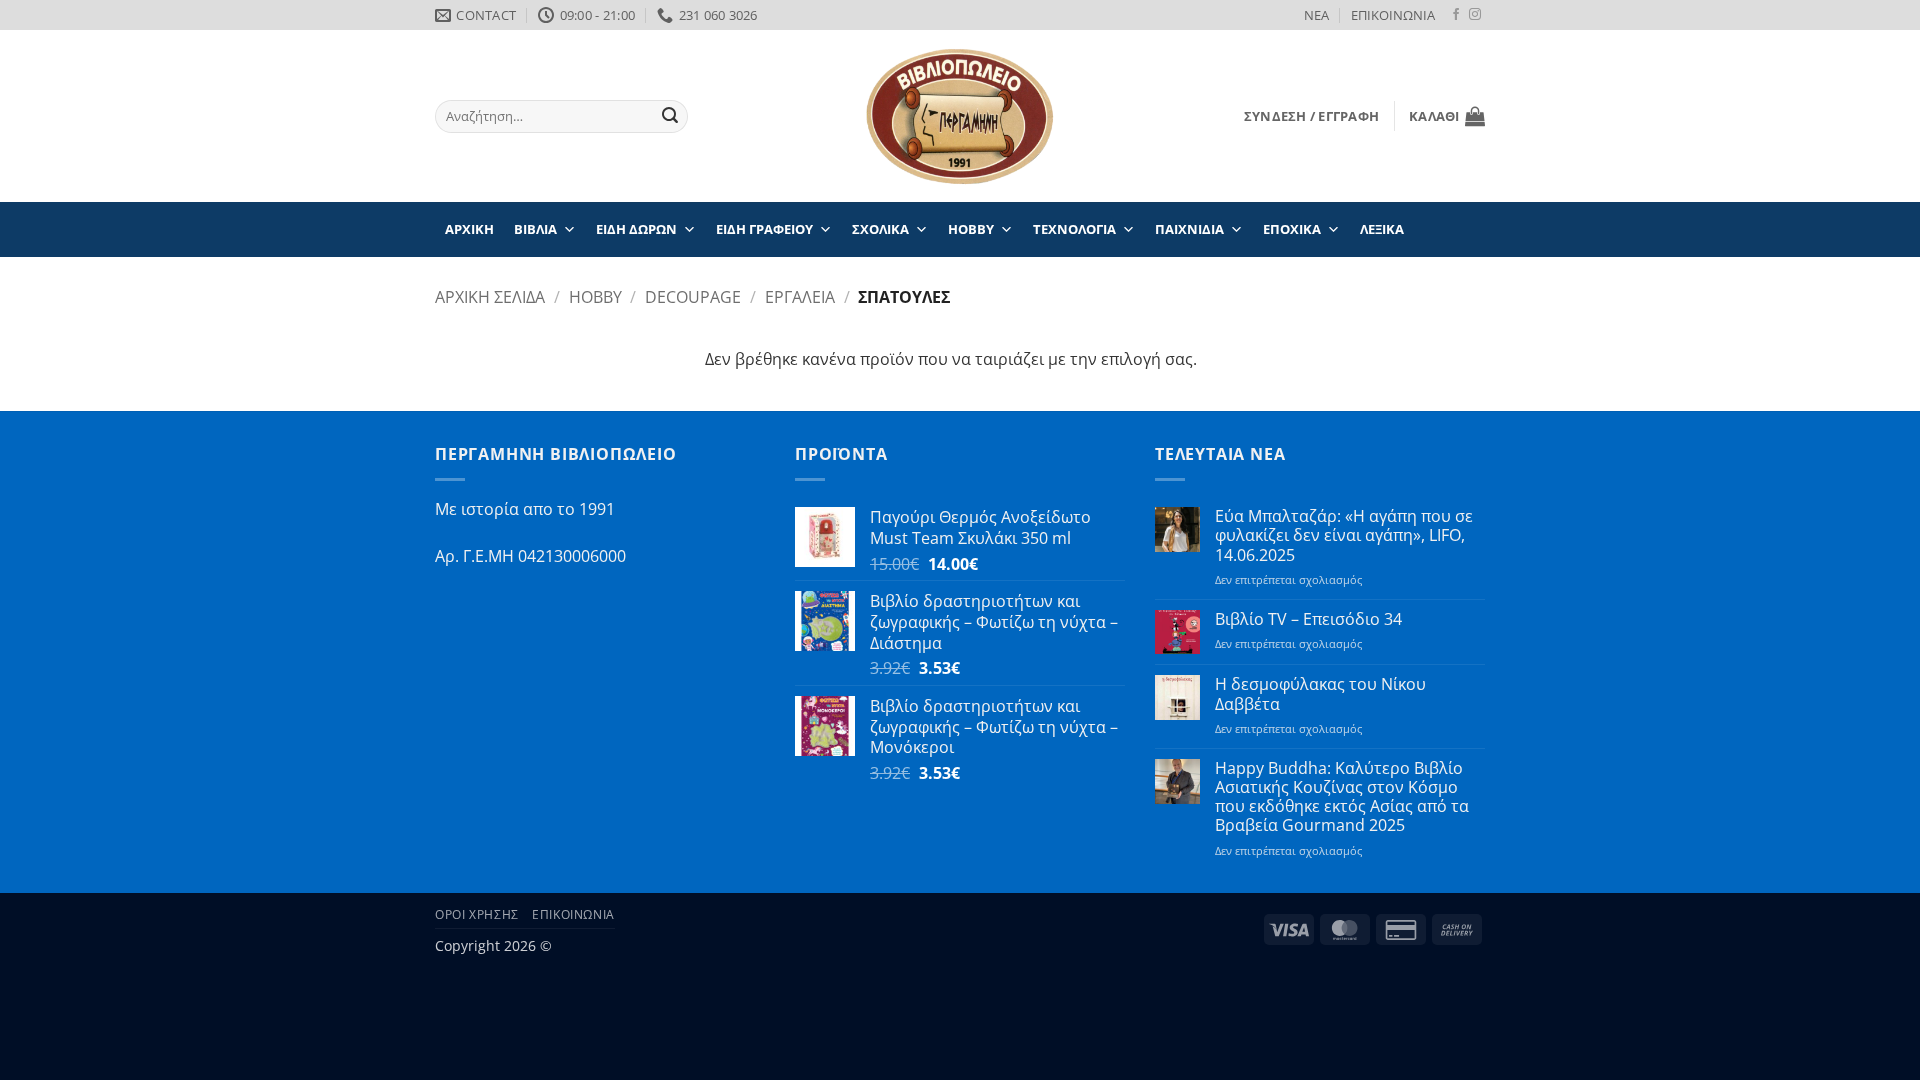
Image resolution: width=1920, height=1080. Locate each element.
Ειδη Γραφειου (764, 229)
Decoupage (693, 297)
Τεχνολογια (1074, 229)
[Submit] (670, 117)
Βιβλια (535, 229)
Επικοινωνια (573, 914)
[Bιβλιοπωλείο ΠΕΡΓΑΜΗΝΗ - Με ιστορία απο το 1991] (960, 116)
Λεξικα (1382, 229)
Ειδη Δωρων (636, 229)
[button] (1311, 116)
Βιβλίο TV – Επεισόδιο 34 (1308, 619)
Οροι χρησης (477, 914)
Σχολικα (880, 229)
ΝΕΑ (1316, 15)
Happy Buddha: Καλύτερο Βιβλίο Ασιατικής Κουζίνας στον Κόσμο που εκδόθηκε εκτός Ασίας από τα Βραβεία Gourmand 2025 (1342, 797)
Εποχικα (1292, 229)
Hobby (971, 229)
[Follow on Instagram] (1475, 15)
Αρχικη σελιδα (490, 297)
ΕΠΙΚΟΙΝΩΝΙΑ (1393, 15)
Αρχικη (469, 229)
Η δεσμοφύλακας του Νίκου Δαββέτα (1320, 694)
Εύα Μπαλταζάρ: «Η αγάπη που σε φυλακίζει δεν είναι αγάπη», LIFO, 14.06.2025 (1344, 536)
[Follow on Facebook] (1456, 15)
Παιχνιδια (1189, 229)
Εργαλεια (800, 297)
